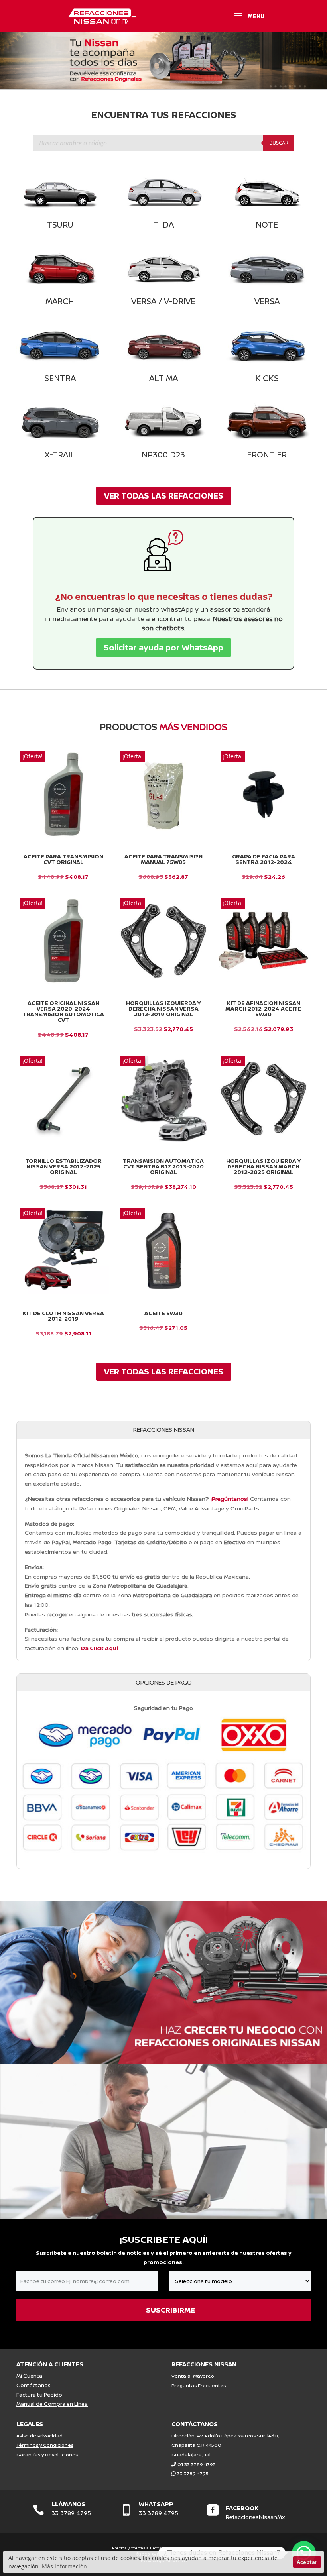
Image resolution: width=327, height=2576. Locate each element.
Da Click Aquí (99, 1648)
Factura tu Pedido (39, 2395)
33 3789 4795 (193, 2473)
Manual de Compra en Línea (52, 2404)
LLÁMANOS (68, 2504)
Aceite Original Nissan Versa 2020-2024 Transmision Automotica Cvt (63, 1011)
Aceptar (307, 2562)
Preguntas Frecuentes (199, 2385)
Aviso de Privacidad (39, 2436)
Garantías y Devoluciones (47, 2455)
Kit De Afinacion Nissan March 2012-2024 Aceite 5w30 (263, 1009)
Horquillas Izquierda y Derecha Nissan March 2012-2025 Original (264, 1166)
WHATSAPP (156, 2504)
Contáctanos (33, 2385)
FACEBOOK (242, 2508)
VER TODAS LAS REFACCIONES (164, 496)
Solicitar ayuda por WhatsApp (163, 647)
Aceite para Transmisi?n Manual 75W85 (163, 859)
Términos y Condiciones (45, 2445)
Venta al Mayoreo (193, 2376)
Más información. (65, 2566)
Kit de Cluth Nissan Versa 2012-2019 (63, 1316)
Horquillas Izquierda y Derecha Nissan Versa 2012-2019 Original (163, 1009)
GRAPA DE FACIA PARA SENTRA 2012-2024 (264, 859)
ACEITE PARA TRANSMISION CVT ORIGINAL (63, 859)
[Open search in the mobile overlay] (163, 143)
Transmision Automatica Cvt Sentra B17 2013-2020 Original (163, 1166)
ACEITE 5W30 (163, 1313)
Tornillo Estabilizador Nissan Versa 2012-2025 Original (63, 1166)
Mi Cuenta (29, 2376)
